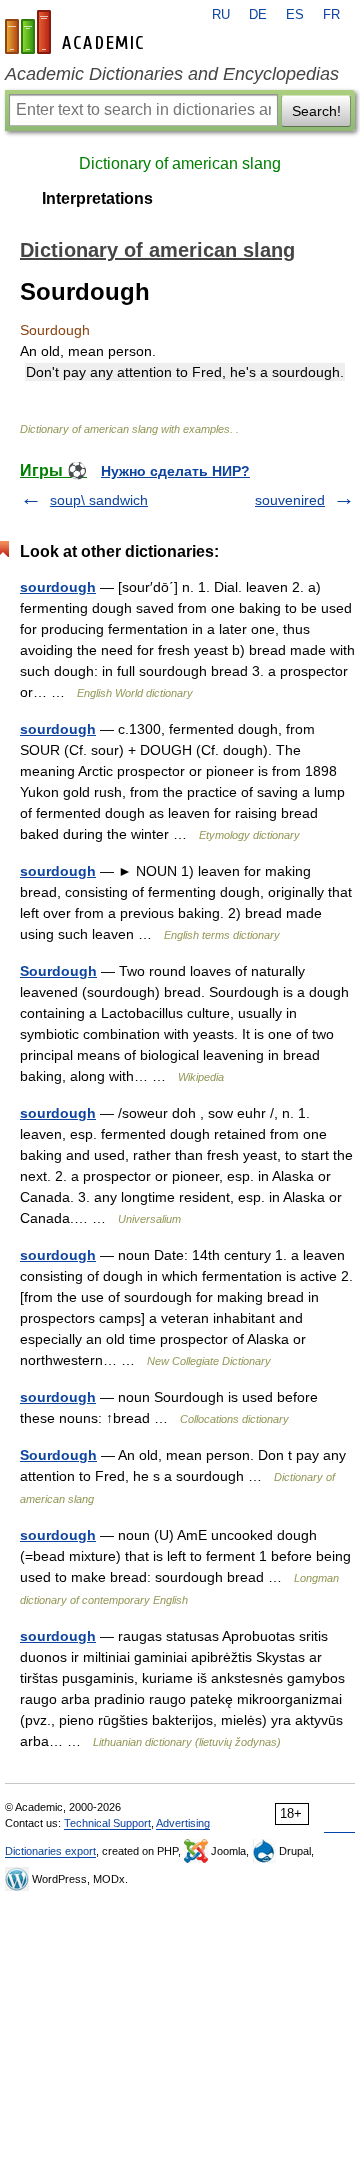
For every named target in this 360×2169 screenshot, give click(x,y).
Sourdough (58, 971)
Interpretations (97, 198)
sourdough (58, 587)
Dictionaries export (50, 1851)
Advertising (183, 1823)
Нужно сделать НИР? (175, 471)
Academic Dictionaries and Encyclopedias (172, 74)
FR (331, 15)
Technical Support (107, 1823)
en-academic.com (77, 32)
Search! (316, 111)
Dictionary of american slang (180, 163)
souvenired (290, 500)
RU (221, 15)
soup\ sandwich (99, 500)
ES (295, 15)
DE (258, 15)
